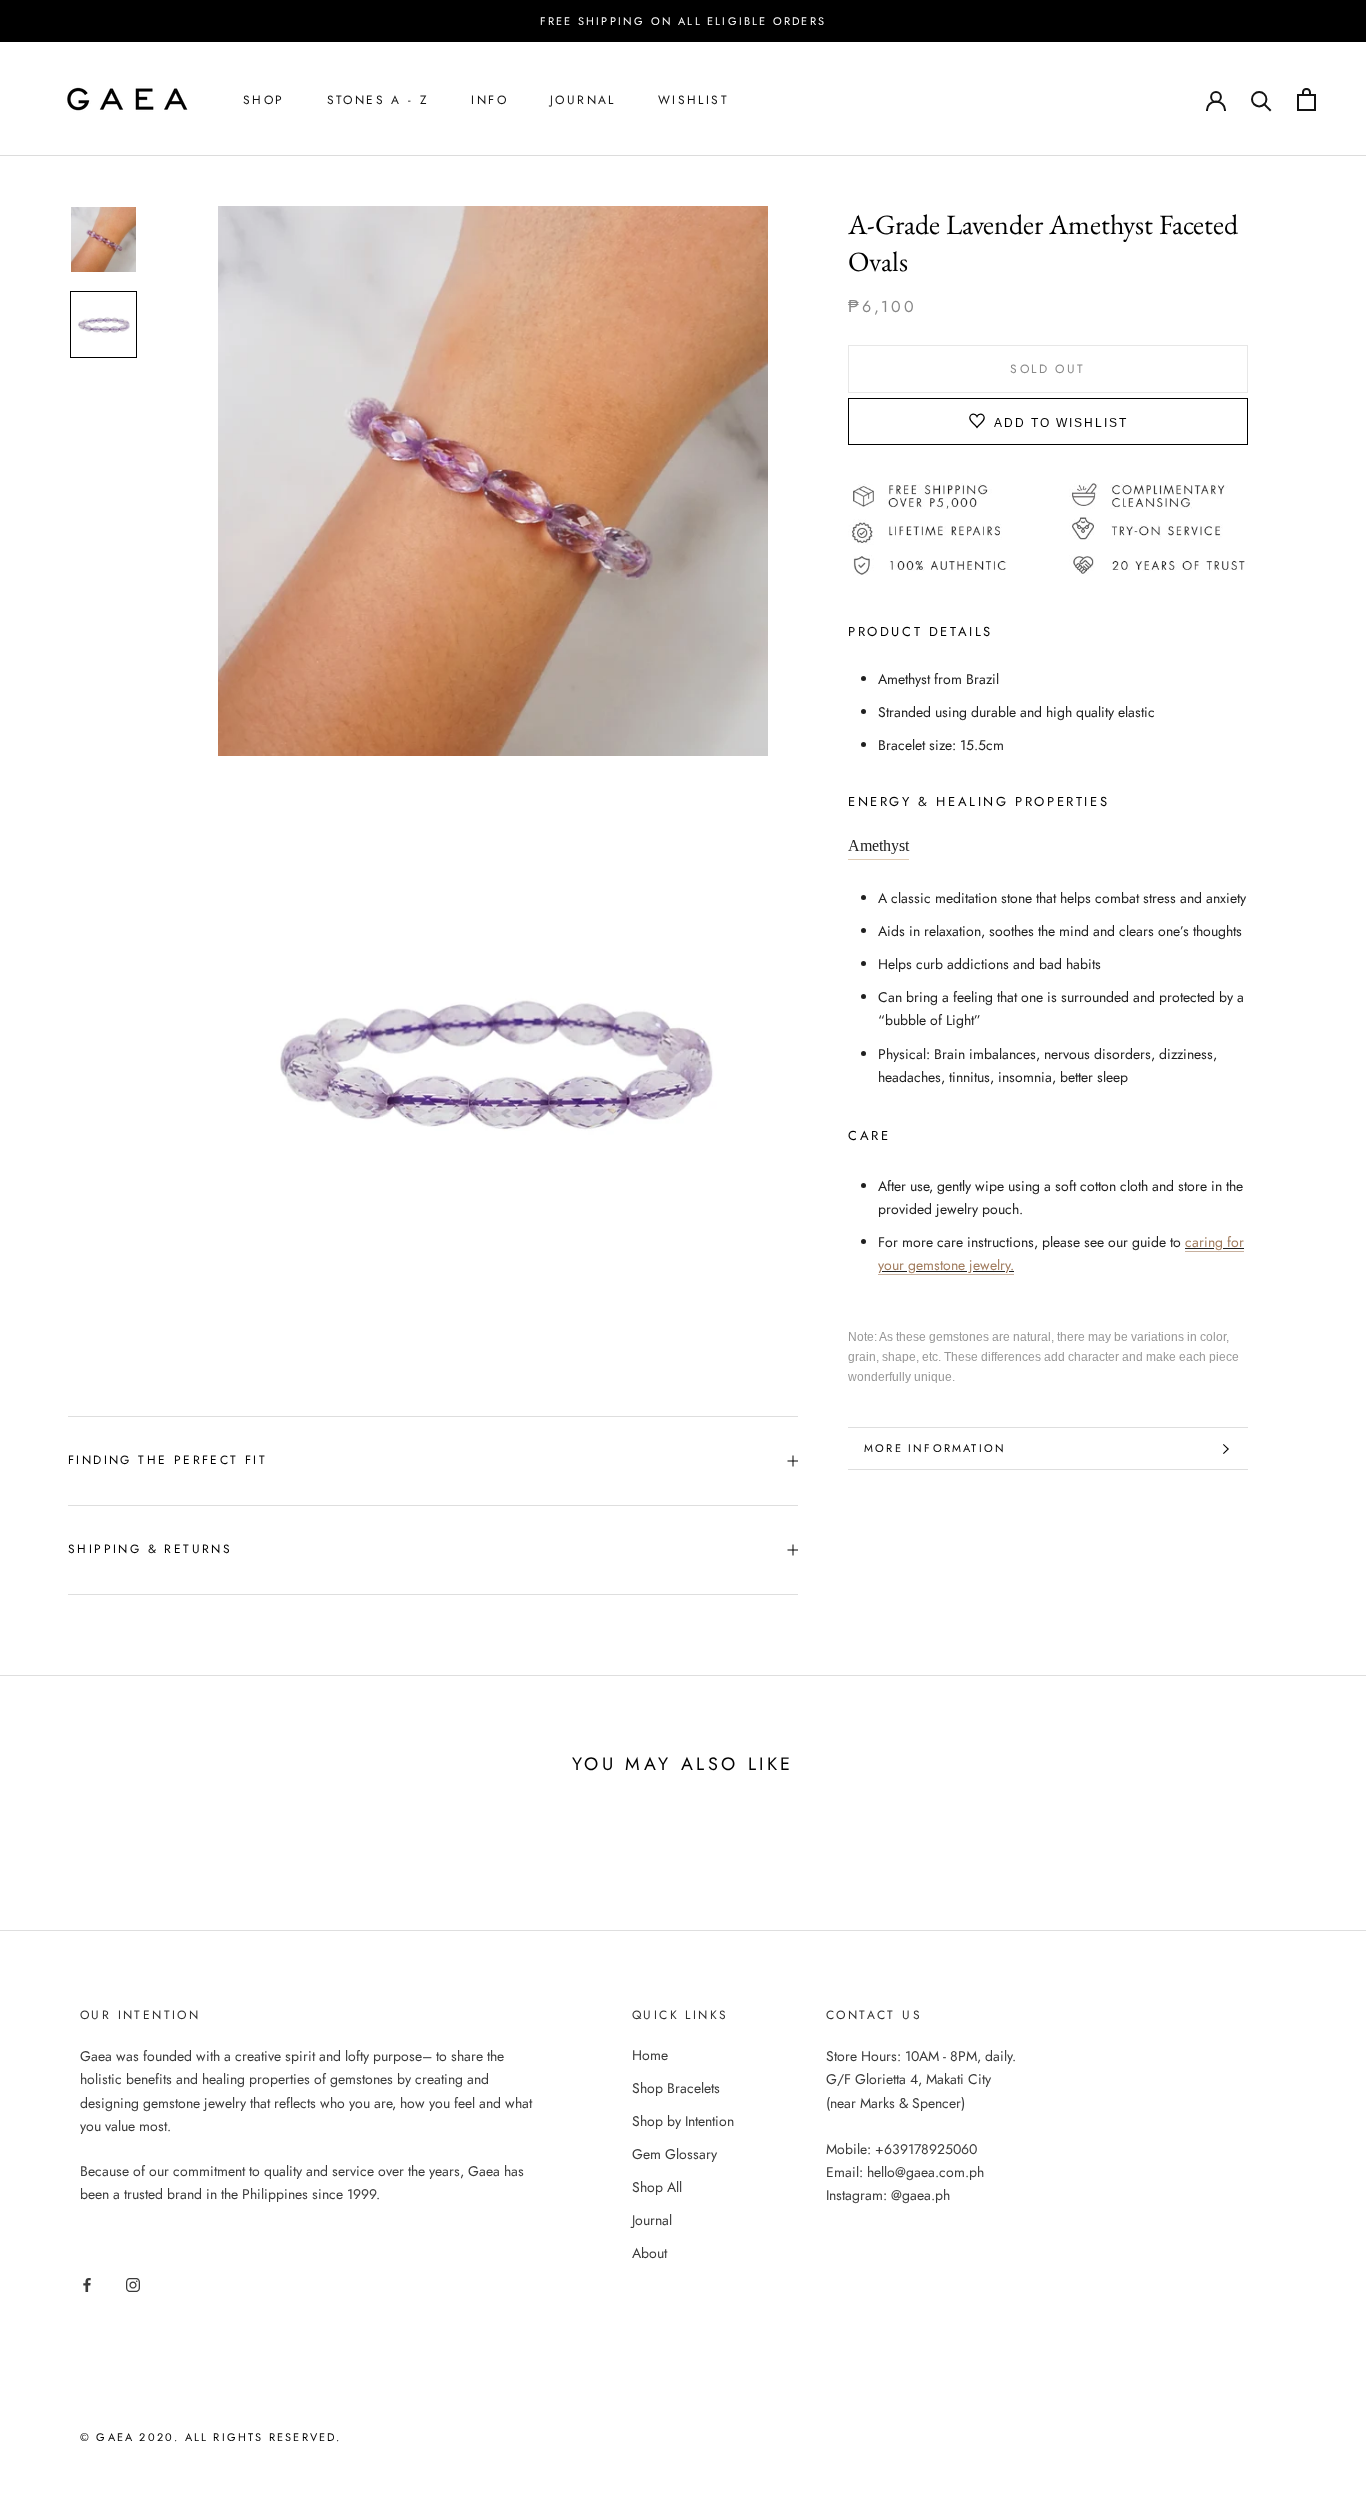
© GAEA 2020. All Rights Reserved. (211, 2437)
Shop (264, 100)
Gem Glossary (674, 2154)
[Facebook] (87, 2283)
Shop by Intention (683, 2121)
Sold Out (1047, 369)
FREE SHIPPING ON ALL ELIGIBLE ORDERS (683, 21)
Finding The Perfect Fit (167, 1460)
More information (935, 1448)
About (649, 2253)
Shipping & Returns (150, 1549)
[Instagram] (133, 2283)
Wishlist (693, 100)
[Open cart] (1306, 99)
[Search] (1261, 99)
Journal (583, 100)
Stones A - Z (378, 100)
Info (489, 100)
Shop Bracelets (676, 2088)
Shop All (657, 2187)
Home (650, 2055)
